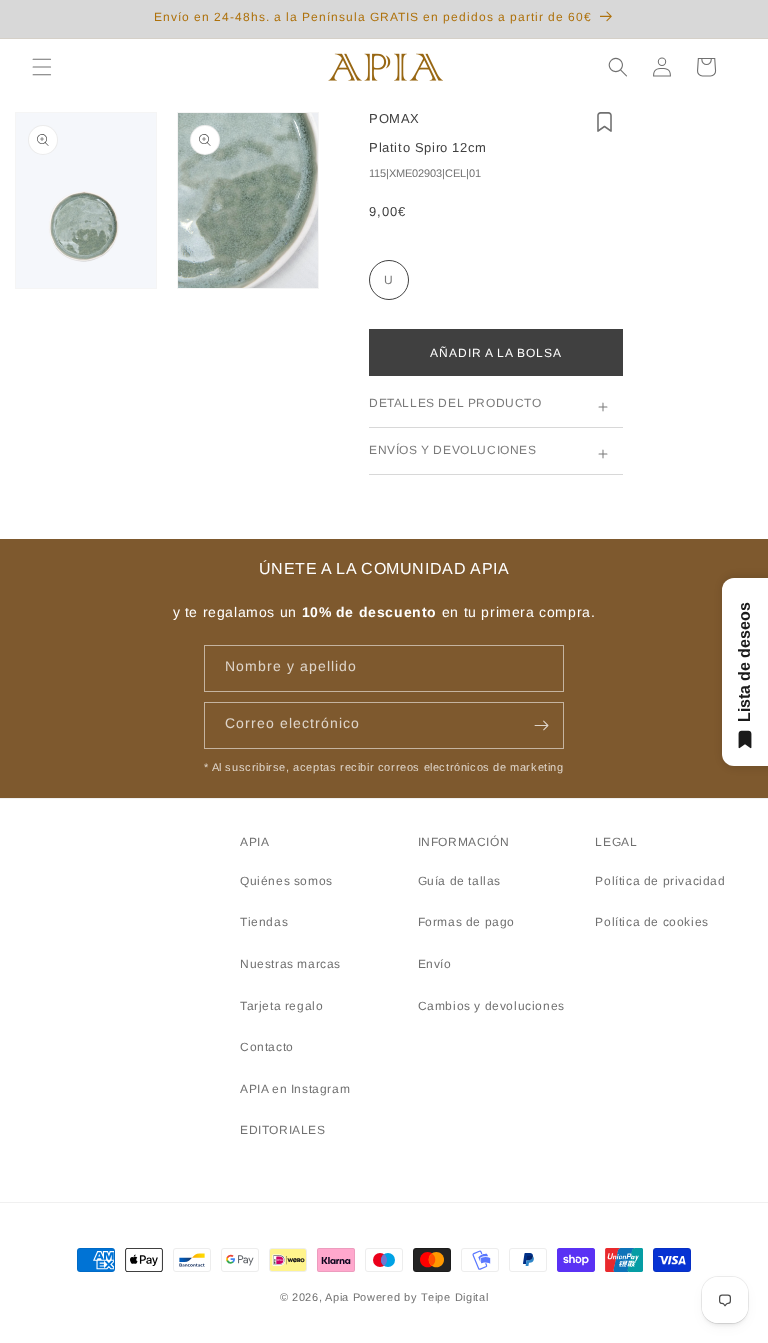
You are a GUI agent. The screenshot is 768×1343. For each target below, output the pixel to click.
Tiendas (264, 922)
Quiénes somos (286, 881)
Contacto (267, 1047)
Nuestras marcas (290, 964)
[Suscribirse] (541, 725)
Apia (337, 1297)
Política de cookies (651, 922)
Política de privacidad (660, 881)
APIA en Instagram (295, 1089)
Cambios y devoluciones (491, 1006)
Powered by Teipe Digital (421, 1297)
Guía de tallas (459, 881)
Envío (435, 964)
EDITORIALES (283, 1130)
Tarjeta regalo (281, 1006)
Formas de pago (466, 922)
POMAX (394, 118)
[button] (42, 67)
